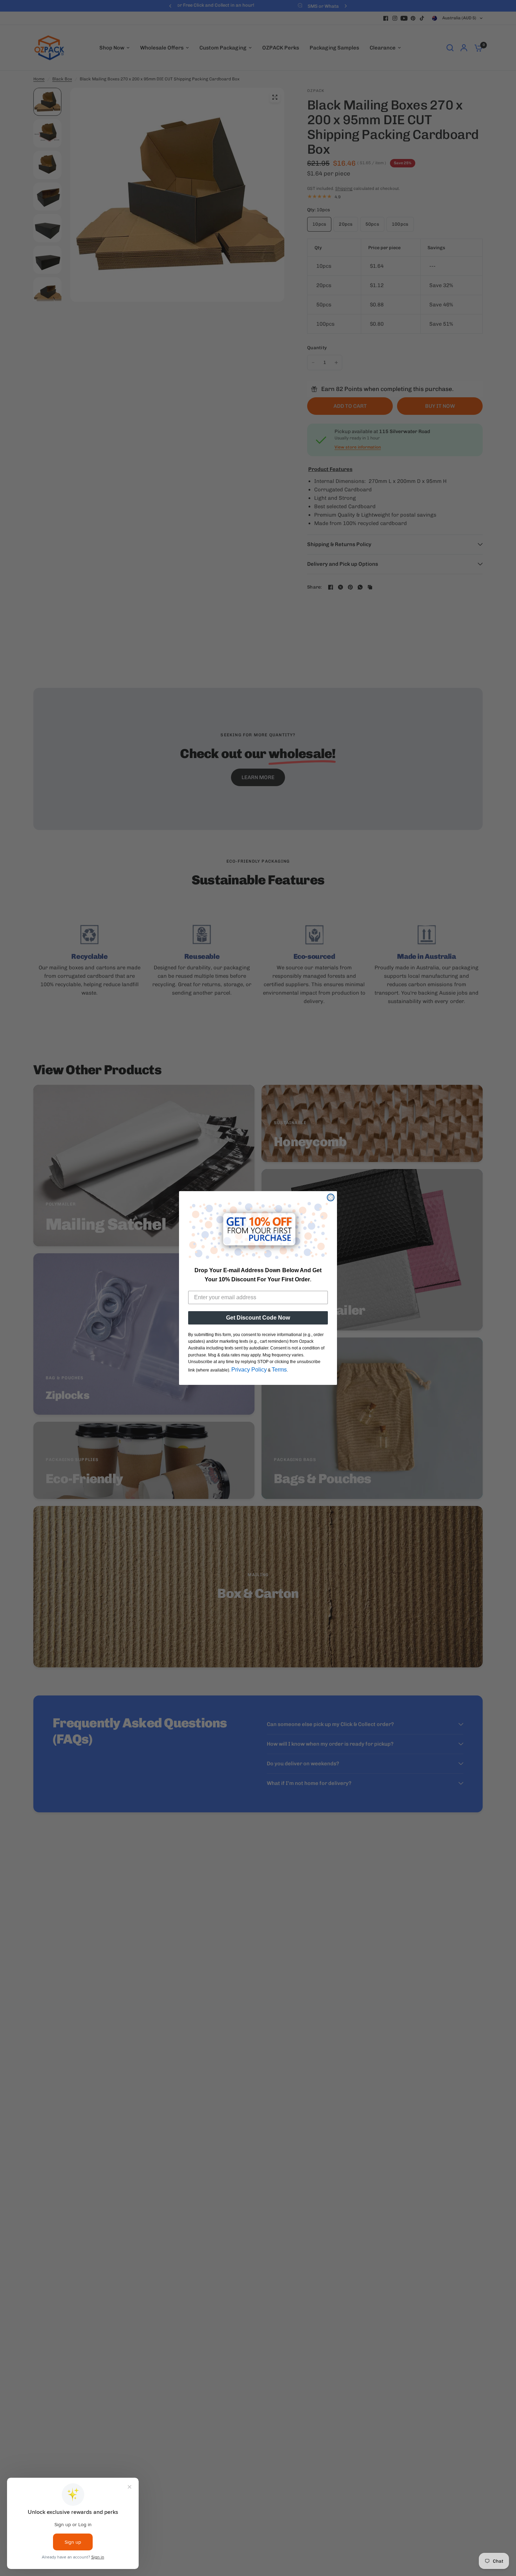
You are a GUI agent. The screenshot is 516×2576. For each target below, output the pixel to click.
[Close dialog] (331, 1197)
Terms (279, 1370)
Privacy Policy (249, 1370)
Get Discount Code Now (258, 1318)
